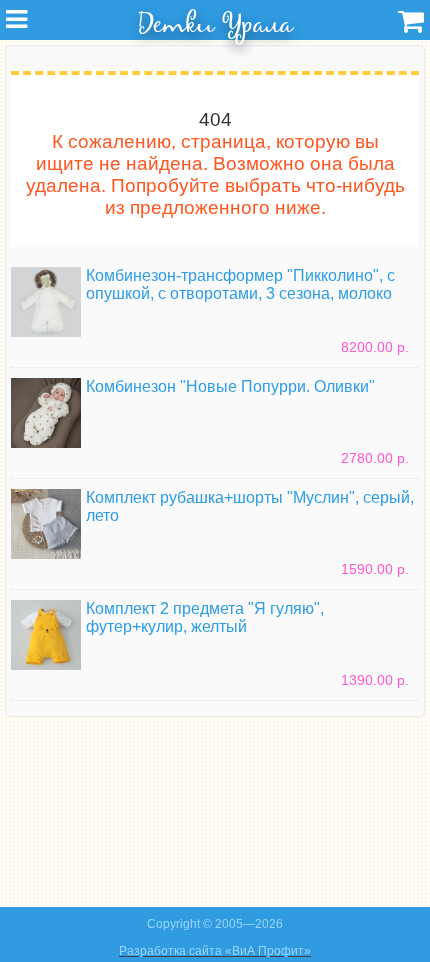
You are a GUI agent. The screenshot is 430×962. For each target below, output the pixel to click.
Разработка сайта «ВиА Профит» (215, 951)
